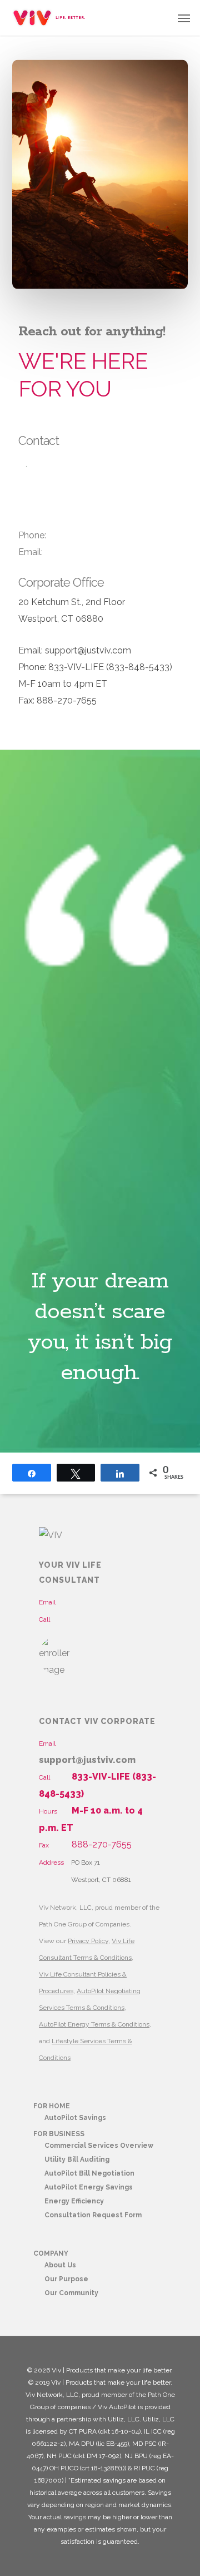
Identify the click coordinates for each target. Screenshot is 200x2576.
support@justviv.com (87, 1760)
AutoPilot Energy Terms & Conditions (94, 2024)
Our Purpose (66, 2279)
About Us (60, 2265)
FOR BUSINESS (59, 2134)
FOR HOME (52, 2106)
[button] (184, 18)
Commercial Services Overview (99, 2146)
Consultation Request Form (93, 2215)
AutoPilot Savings (75, 2118)
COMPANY (51, 2253)
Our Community (71, 2293)
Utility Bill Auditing (77, 2159)
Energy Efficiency (74, 2201)
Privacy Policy (88, 1941)
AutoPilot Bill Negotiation (89, 2173)
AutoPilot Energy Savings (89, 2187)
